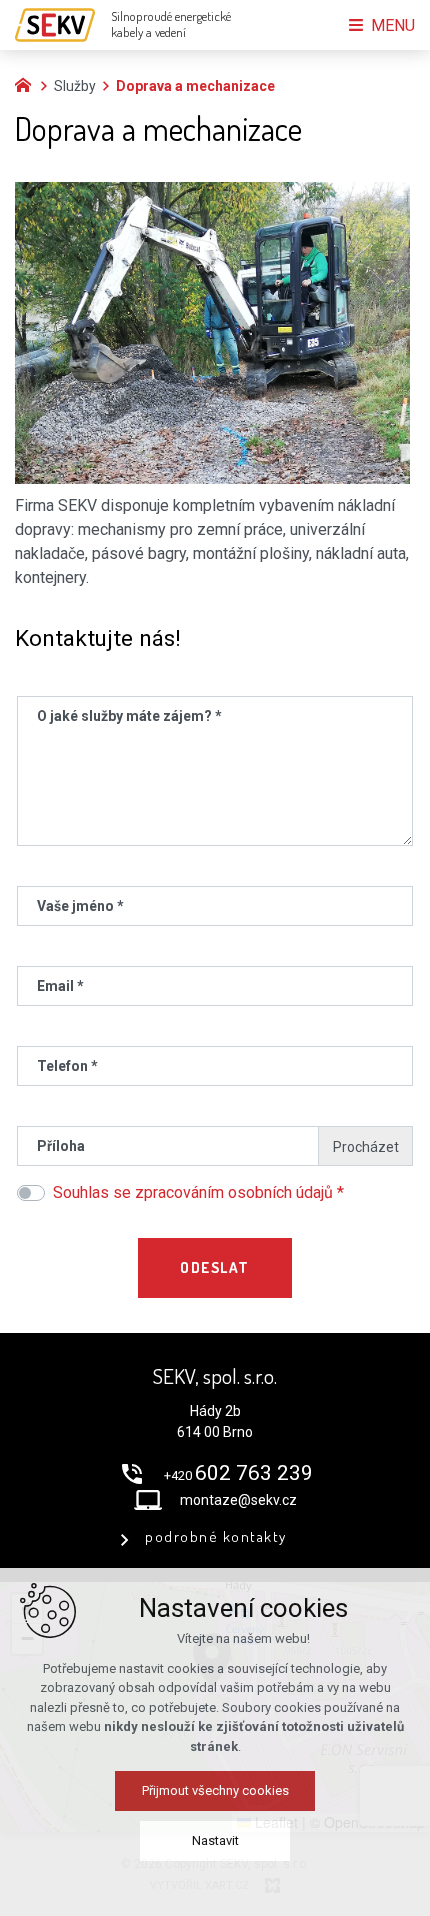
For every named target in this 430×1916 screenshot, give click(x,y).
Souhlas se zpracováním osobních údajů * (198, 1192)
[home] (28, 83)
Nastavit (215, 1840)
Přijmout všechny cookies (215, 1790)
